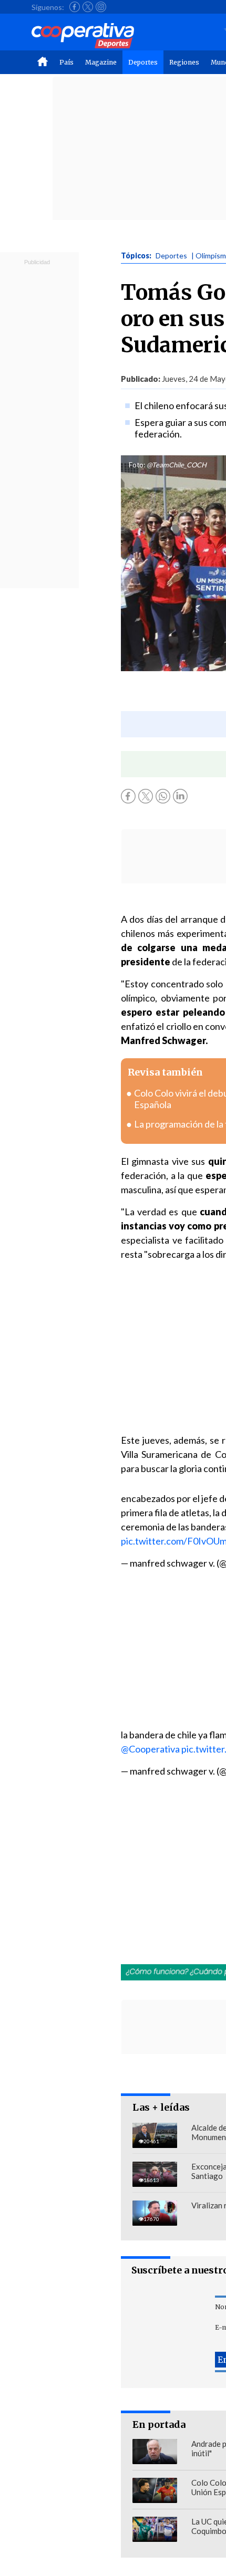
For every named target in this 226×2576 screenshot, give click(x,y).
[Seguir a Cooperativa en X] (88, 7)
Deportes (143, 62)
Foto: (137, 465)
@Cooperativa (150, 1749)
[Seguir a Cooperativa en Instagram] (101, 7)
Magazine (101, 62)
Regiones (184, 62)
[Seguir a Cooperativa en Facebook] (75, 7)
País (66, 62)
